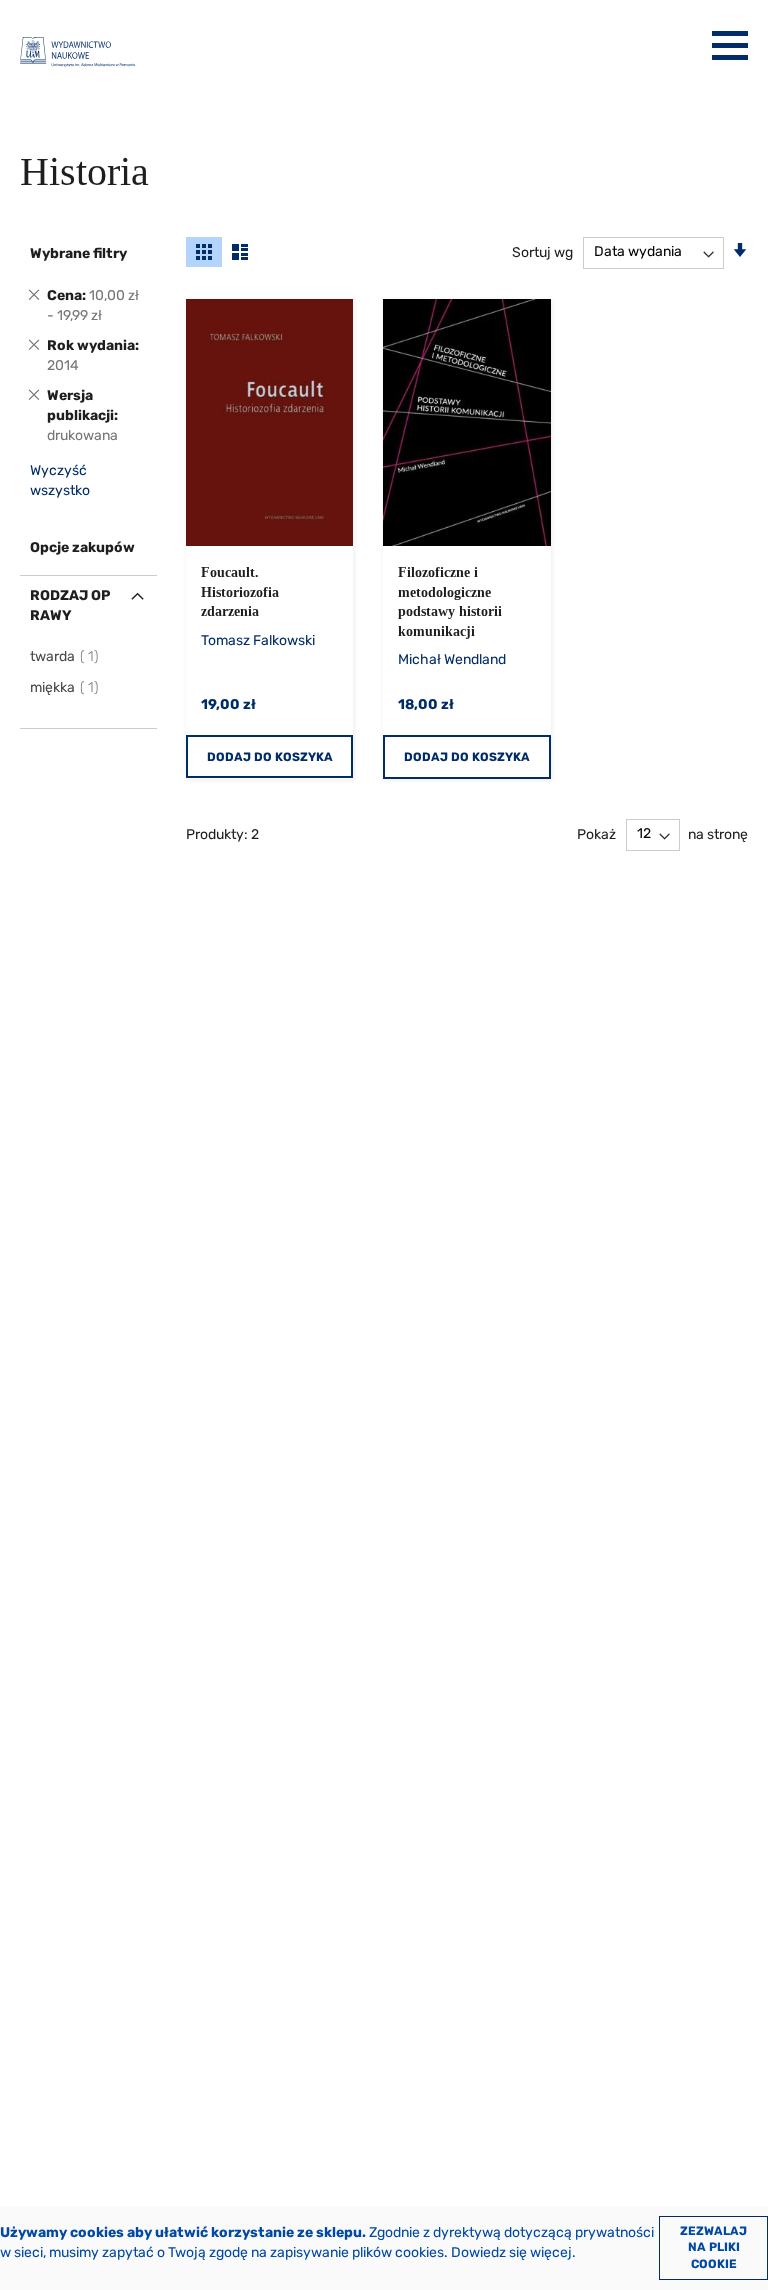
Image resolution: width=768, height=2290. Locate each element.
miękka (65, 687)
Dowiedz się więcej (511, 2252)
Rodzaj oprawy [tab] (70, 605)
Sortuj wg (542, 251)
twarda (65, 656)
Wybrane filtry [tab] (78, 253)
